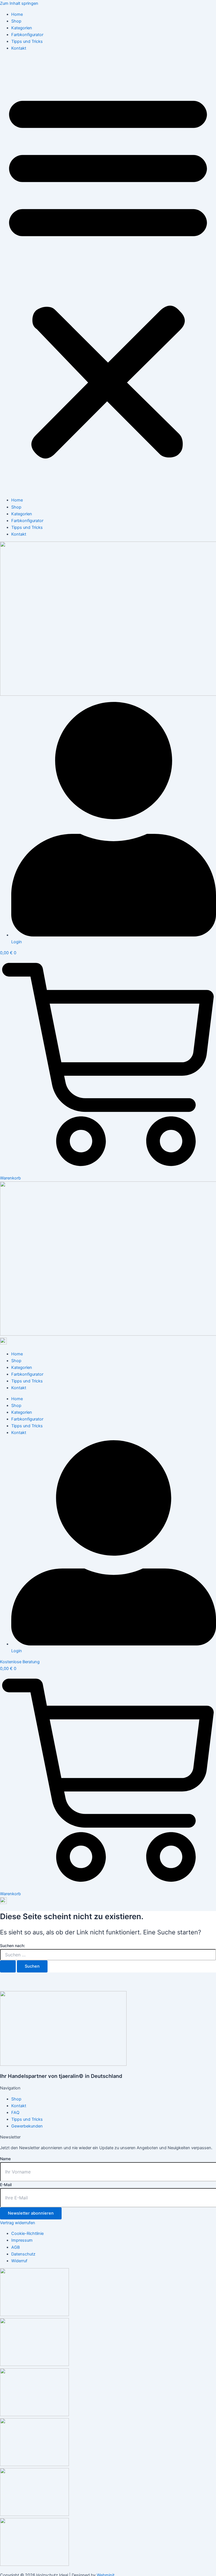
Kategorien (22, 28)
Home (17, 14)
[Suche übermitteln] (8, 1966)
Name (5, 2159)
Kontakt (19, 48)
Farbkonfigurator (27, 35)
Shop (16, 21)
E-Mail (6, 2185)
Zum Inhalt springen (19, 3)
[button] (108, 274)
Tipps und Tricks (27, 41)
